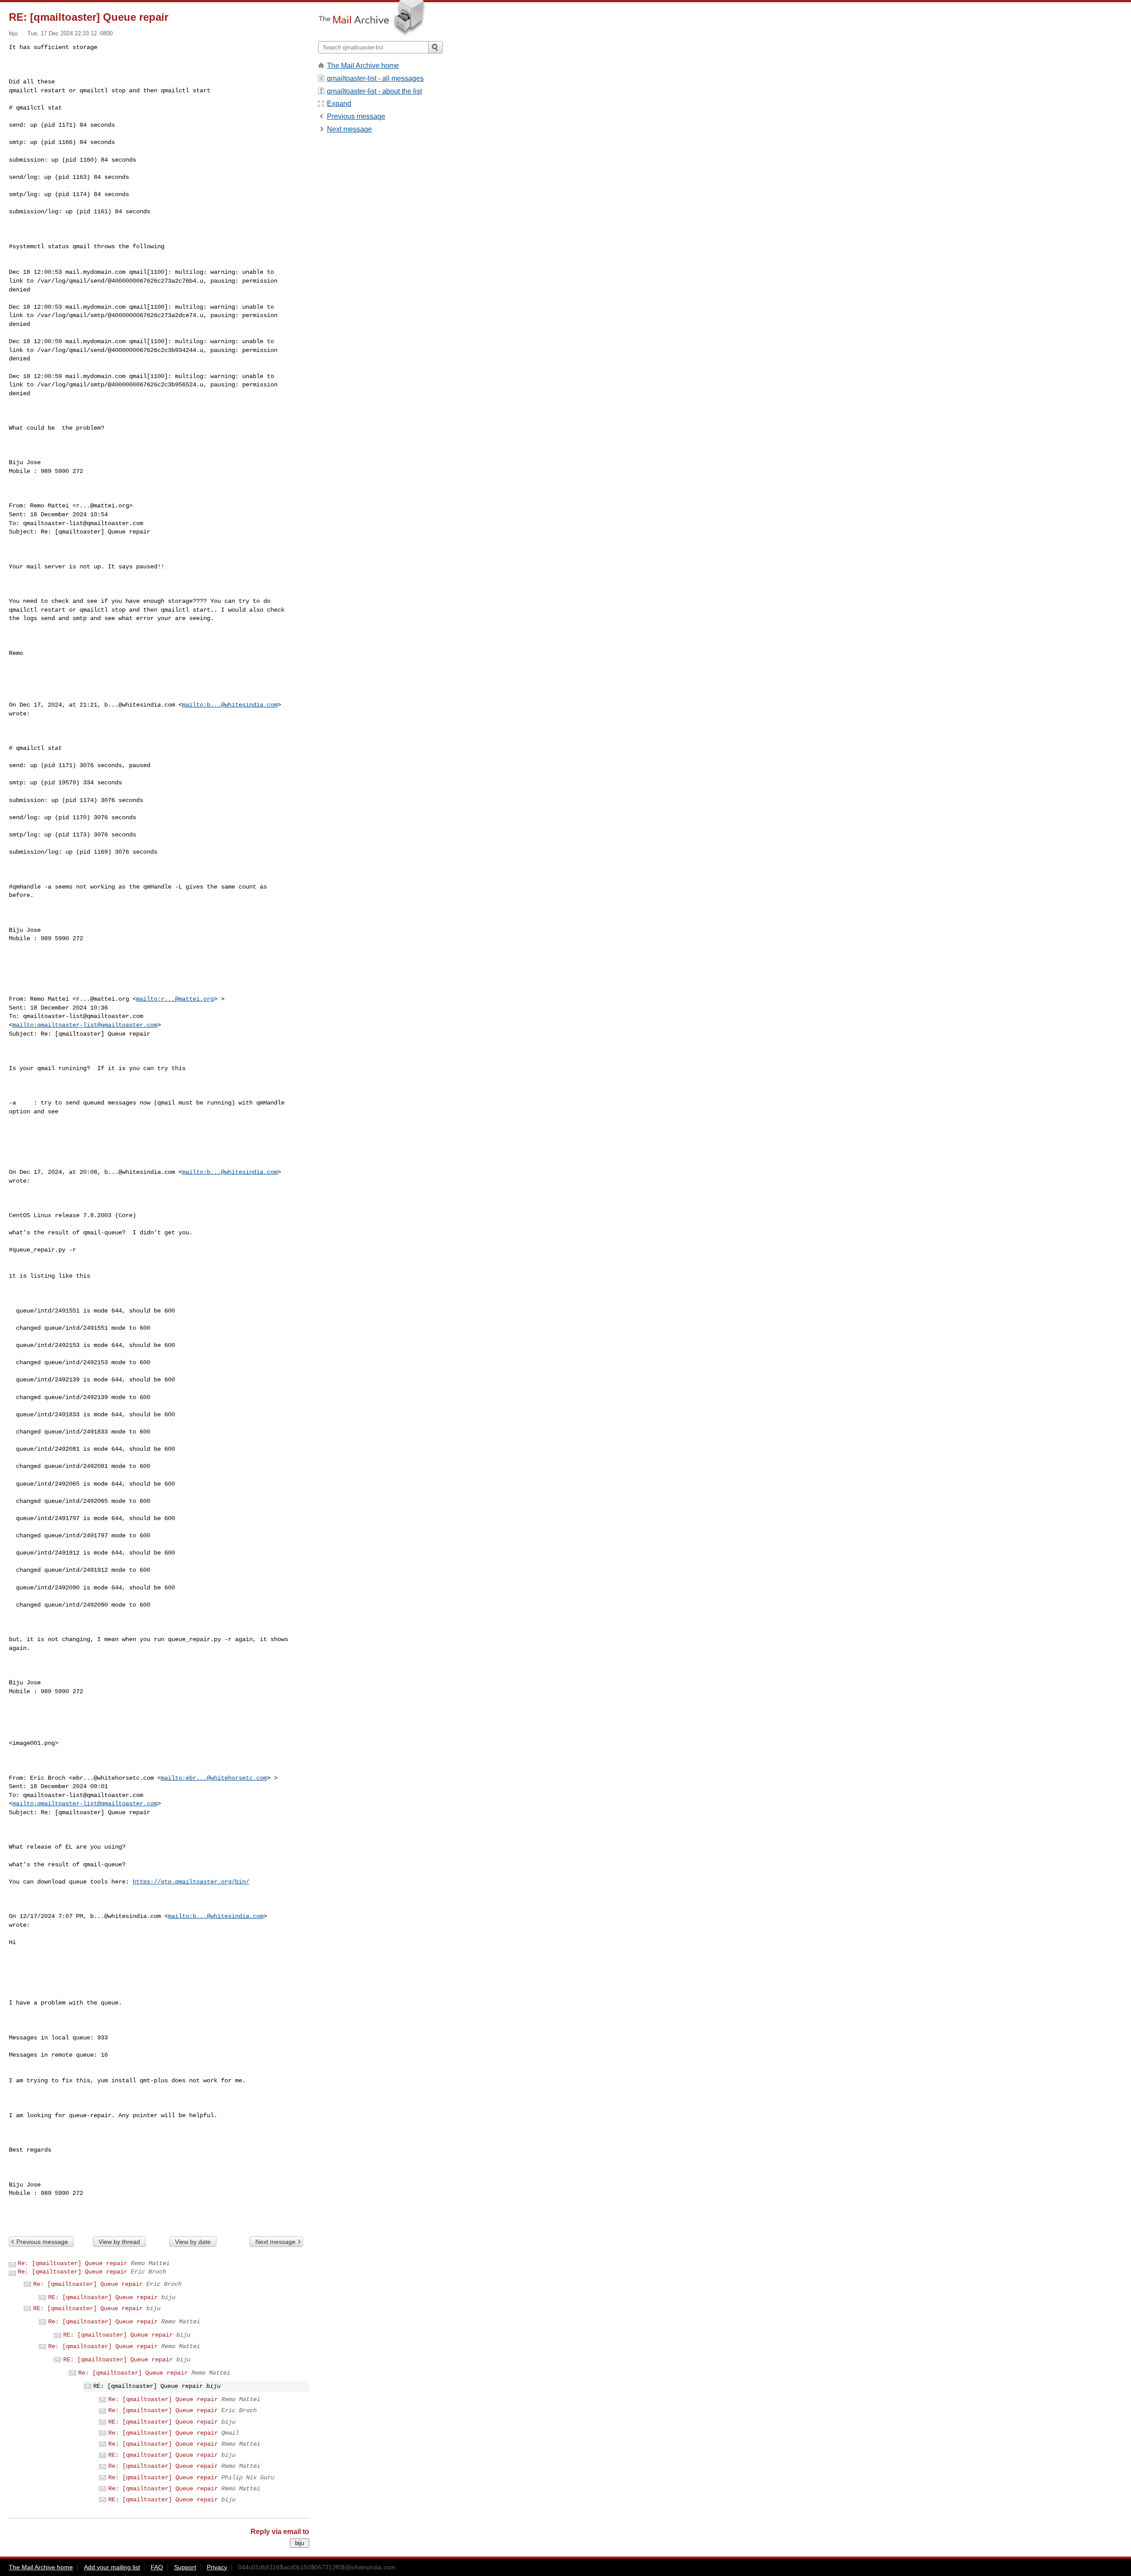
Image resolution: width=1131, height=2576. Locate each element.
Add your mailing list (112, 2567)
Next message (275, 2242)
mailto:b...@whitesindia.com (230, 705)
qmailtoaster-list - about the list (374, 91)
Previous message (42, 2242)
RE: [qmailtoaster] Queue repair (103, 2297)
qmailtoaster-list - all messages (375, 78)
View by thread (119, 2242)
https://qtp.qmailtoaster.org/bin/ (191, 1882)
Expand (339, 104)
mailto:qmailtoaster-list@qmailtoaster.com (85, 1025)
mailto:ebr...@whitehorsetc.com (214, 1778)
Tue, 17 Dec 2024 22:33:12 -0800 (70, 33)
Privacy (217, 2567)
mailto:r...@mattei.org (175, 999)
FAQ (157, 2567)
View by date (193, 2242)
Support (185, 2567)
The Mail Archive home (363, 66)
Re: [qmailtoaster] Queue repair (72, 2263)
